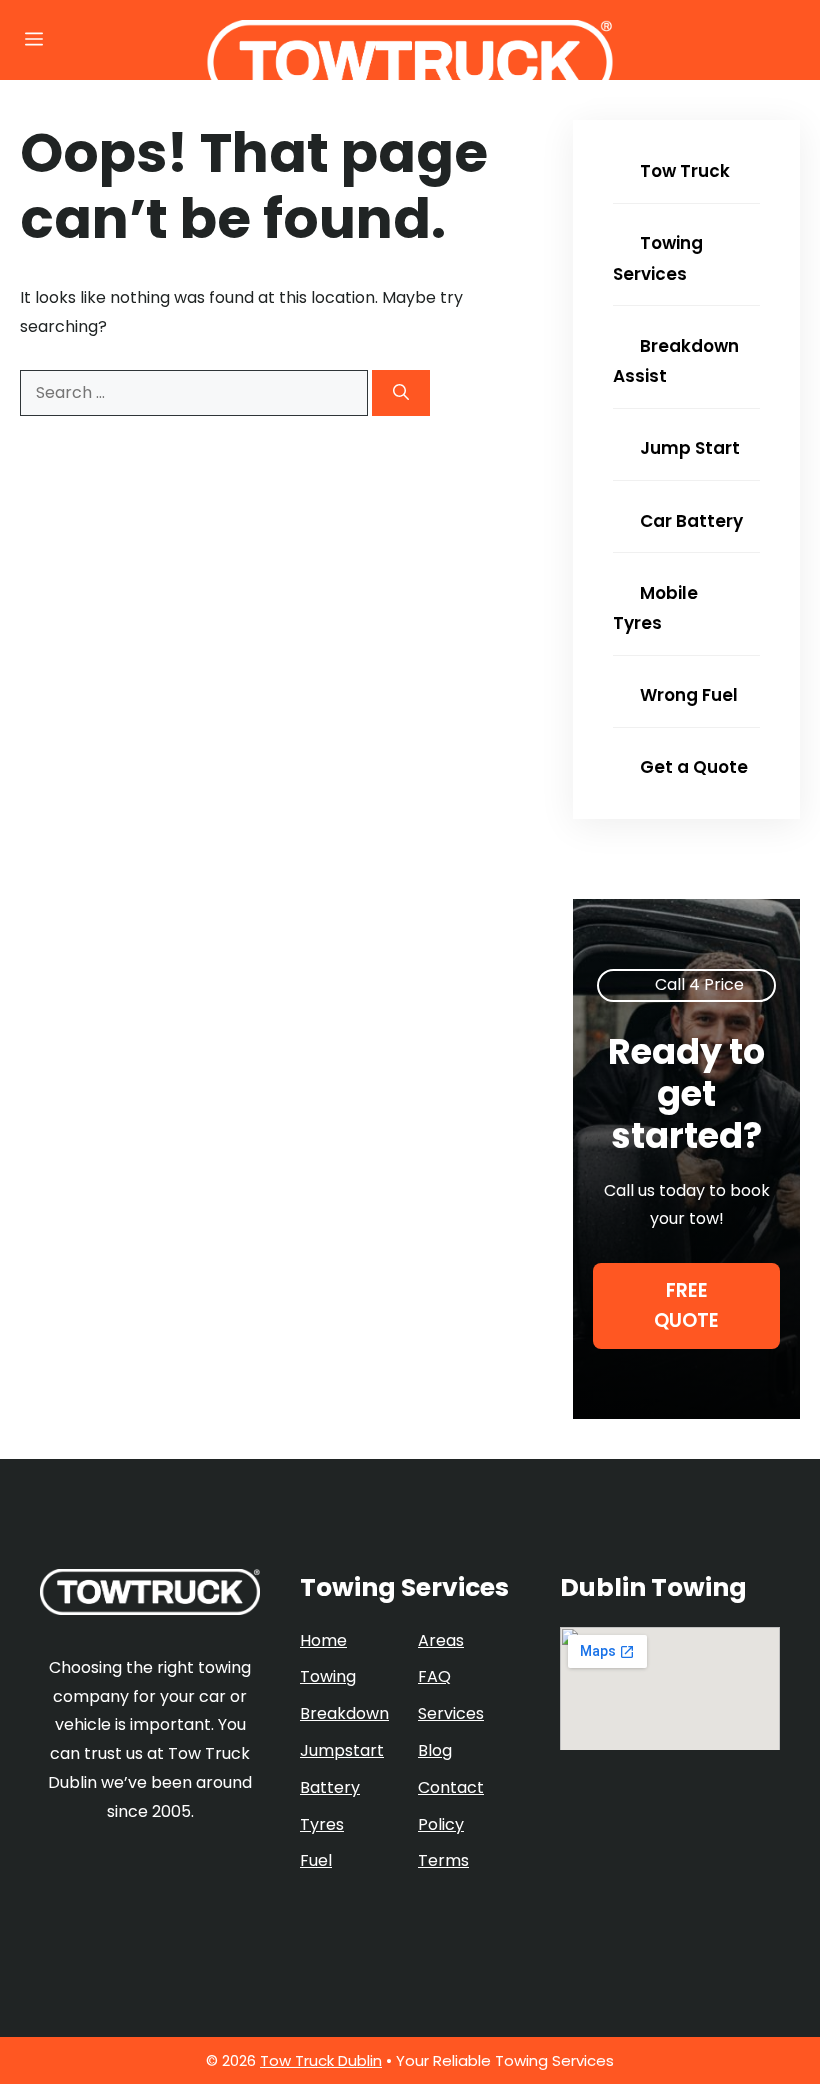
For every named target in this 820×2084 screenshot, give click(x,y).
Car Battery (689, 521)
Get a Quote (692, 767)
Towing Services (658, 258)
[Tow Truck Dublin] (410, 62)
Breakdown (344, 1713)
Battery (330, 1787)
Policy (441, 1824)
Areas (441, 1640)
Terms (443, 1860)
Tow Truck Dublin (321, 2060)
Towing (328, 1676)
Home (323, 1640)
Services (451, 1713)
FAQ (434, 1676)
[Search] (401, 393)
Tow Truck (683, 171)
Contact (451, 1787)
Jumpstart (342, 1750)
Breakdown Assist (676, 361)
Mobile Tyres (655, 608)
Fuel (316, 1860)
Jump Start (688, 448)
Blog (435, 1750)
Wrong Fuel (687, 695)
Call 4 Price (699, 984)
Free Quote (686, 1305)
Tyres (322, 1824)
